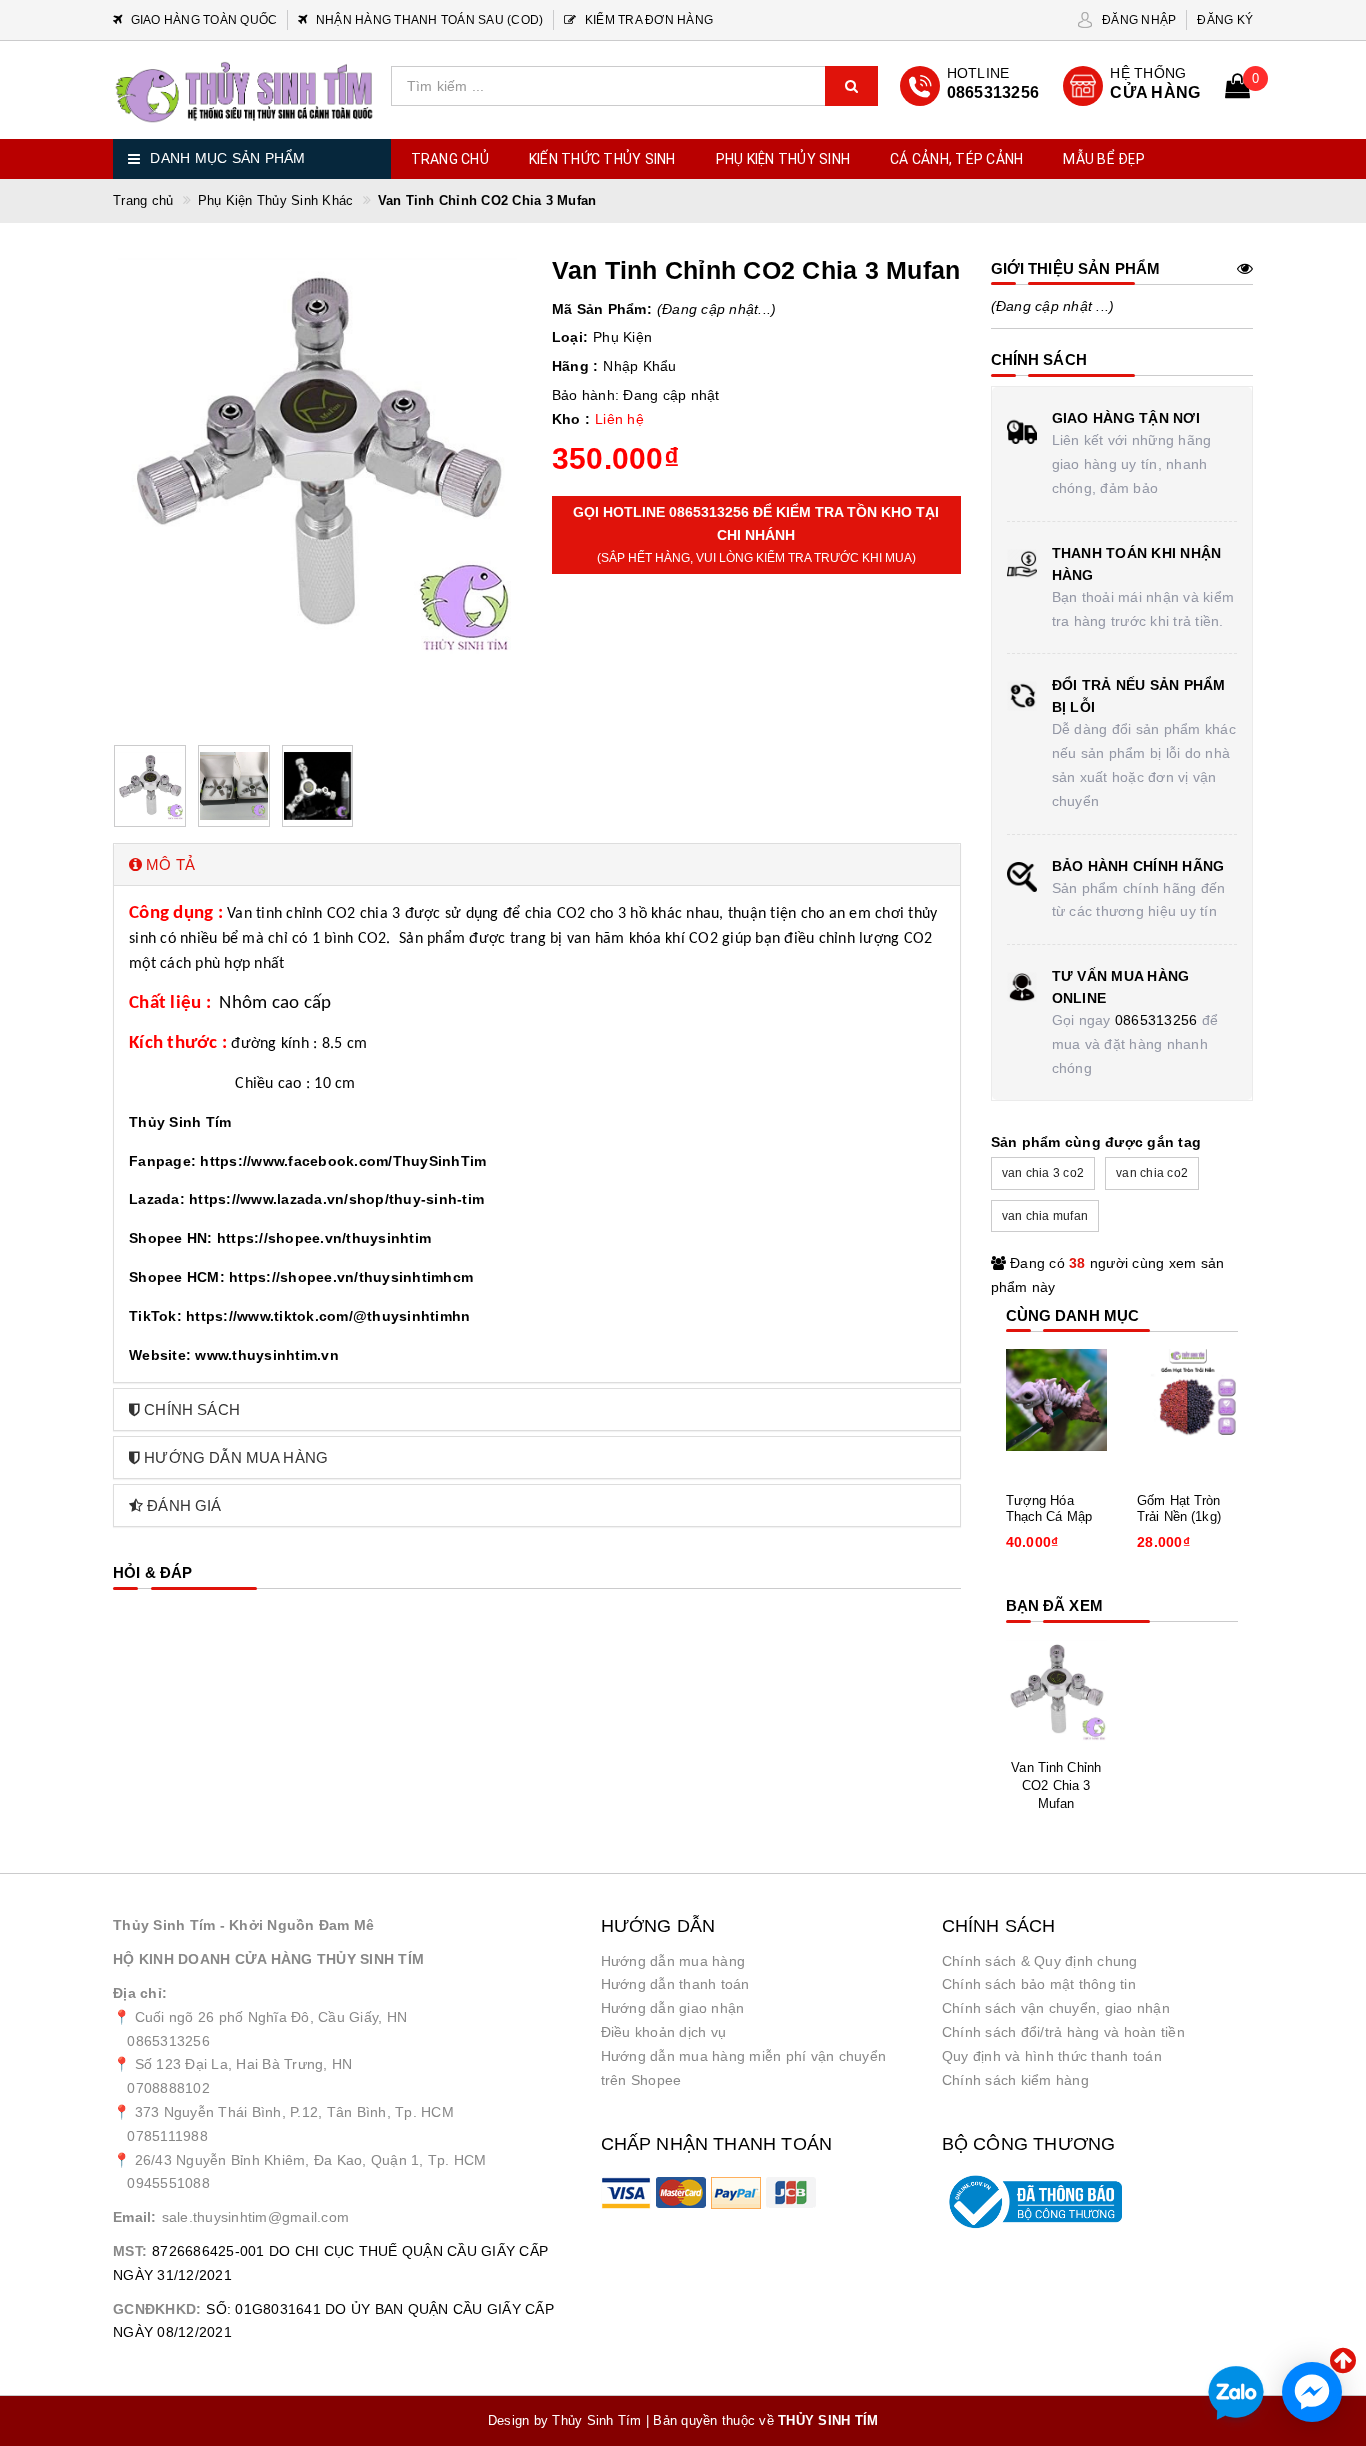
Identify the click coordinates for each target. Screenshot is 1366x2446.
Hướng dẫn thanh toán (675, 1984)
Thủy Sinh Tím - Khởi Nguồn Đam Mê (243, 1925)
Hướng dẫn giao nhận (673, 2008)
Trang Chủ (450, 159)
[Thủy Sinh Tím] (244, 92)
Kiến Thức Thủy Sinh (602, 159)
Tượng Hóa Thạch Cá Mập (1049, 1508)
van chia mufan (1045, 1216)
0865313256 (1156, 1020)
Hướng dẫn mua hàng (673, 1961)
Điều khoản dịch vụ (664, 2032)
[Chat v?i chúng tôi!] (1312, 2392)
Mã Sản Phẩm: (602, 309)
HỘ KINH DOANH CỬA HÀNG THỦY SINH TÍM (268, 1959)
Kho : (571, 419)
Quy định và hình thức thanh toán (1052, 2056)
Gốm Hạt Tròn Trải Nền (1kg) (1179, 1508)
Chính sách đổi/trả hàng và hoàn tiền (1063, 2032)
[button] (537, 864)
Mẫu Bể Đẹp (1104, 159)
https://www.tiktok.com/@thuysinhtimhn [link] (328, 1316)
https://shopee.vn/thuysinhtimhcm (351, 1277)
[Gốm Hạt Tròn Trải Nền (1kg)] (1188, 1400)
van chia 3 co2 (1043, 1173)
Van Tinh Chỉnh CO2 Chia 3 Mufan (1056, 1785)
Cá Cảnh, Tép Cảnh (956, 159)
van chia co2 (1152, 1173)
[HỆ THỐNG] (1132, 86)
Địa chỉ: (140, 1993)
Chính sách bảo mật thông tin (1039, 1984)
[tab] (537, 864)
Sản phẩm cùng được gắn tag (1096, 1142)
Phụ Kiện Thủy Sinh (783, 159)
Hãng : (575, 366)
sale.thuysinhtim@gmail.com (256, 2217)
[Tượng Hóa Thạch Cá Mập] (1057, 1400)
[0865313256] (969, 86)
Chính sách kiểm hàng (1015, 2080)
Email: (135, 2217)
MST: (130, 2251)
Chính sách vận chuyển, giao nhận (1056, 2008)
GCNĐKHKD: (157, 2309)
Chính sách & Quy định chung (1040, 1961)
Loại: (570, 337)
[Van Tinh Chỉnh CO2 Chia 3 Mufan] (1057, 1690)
